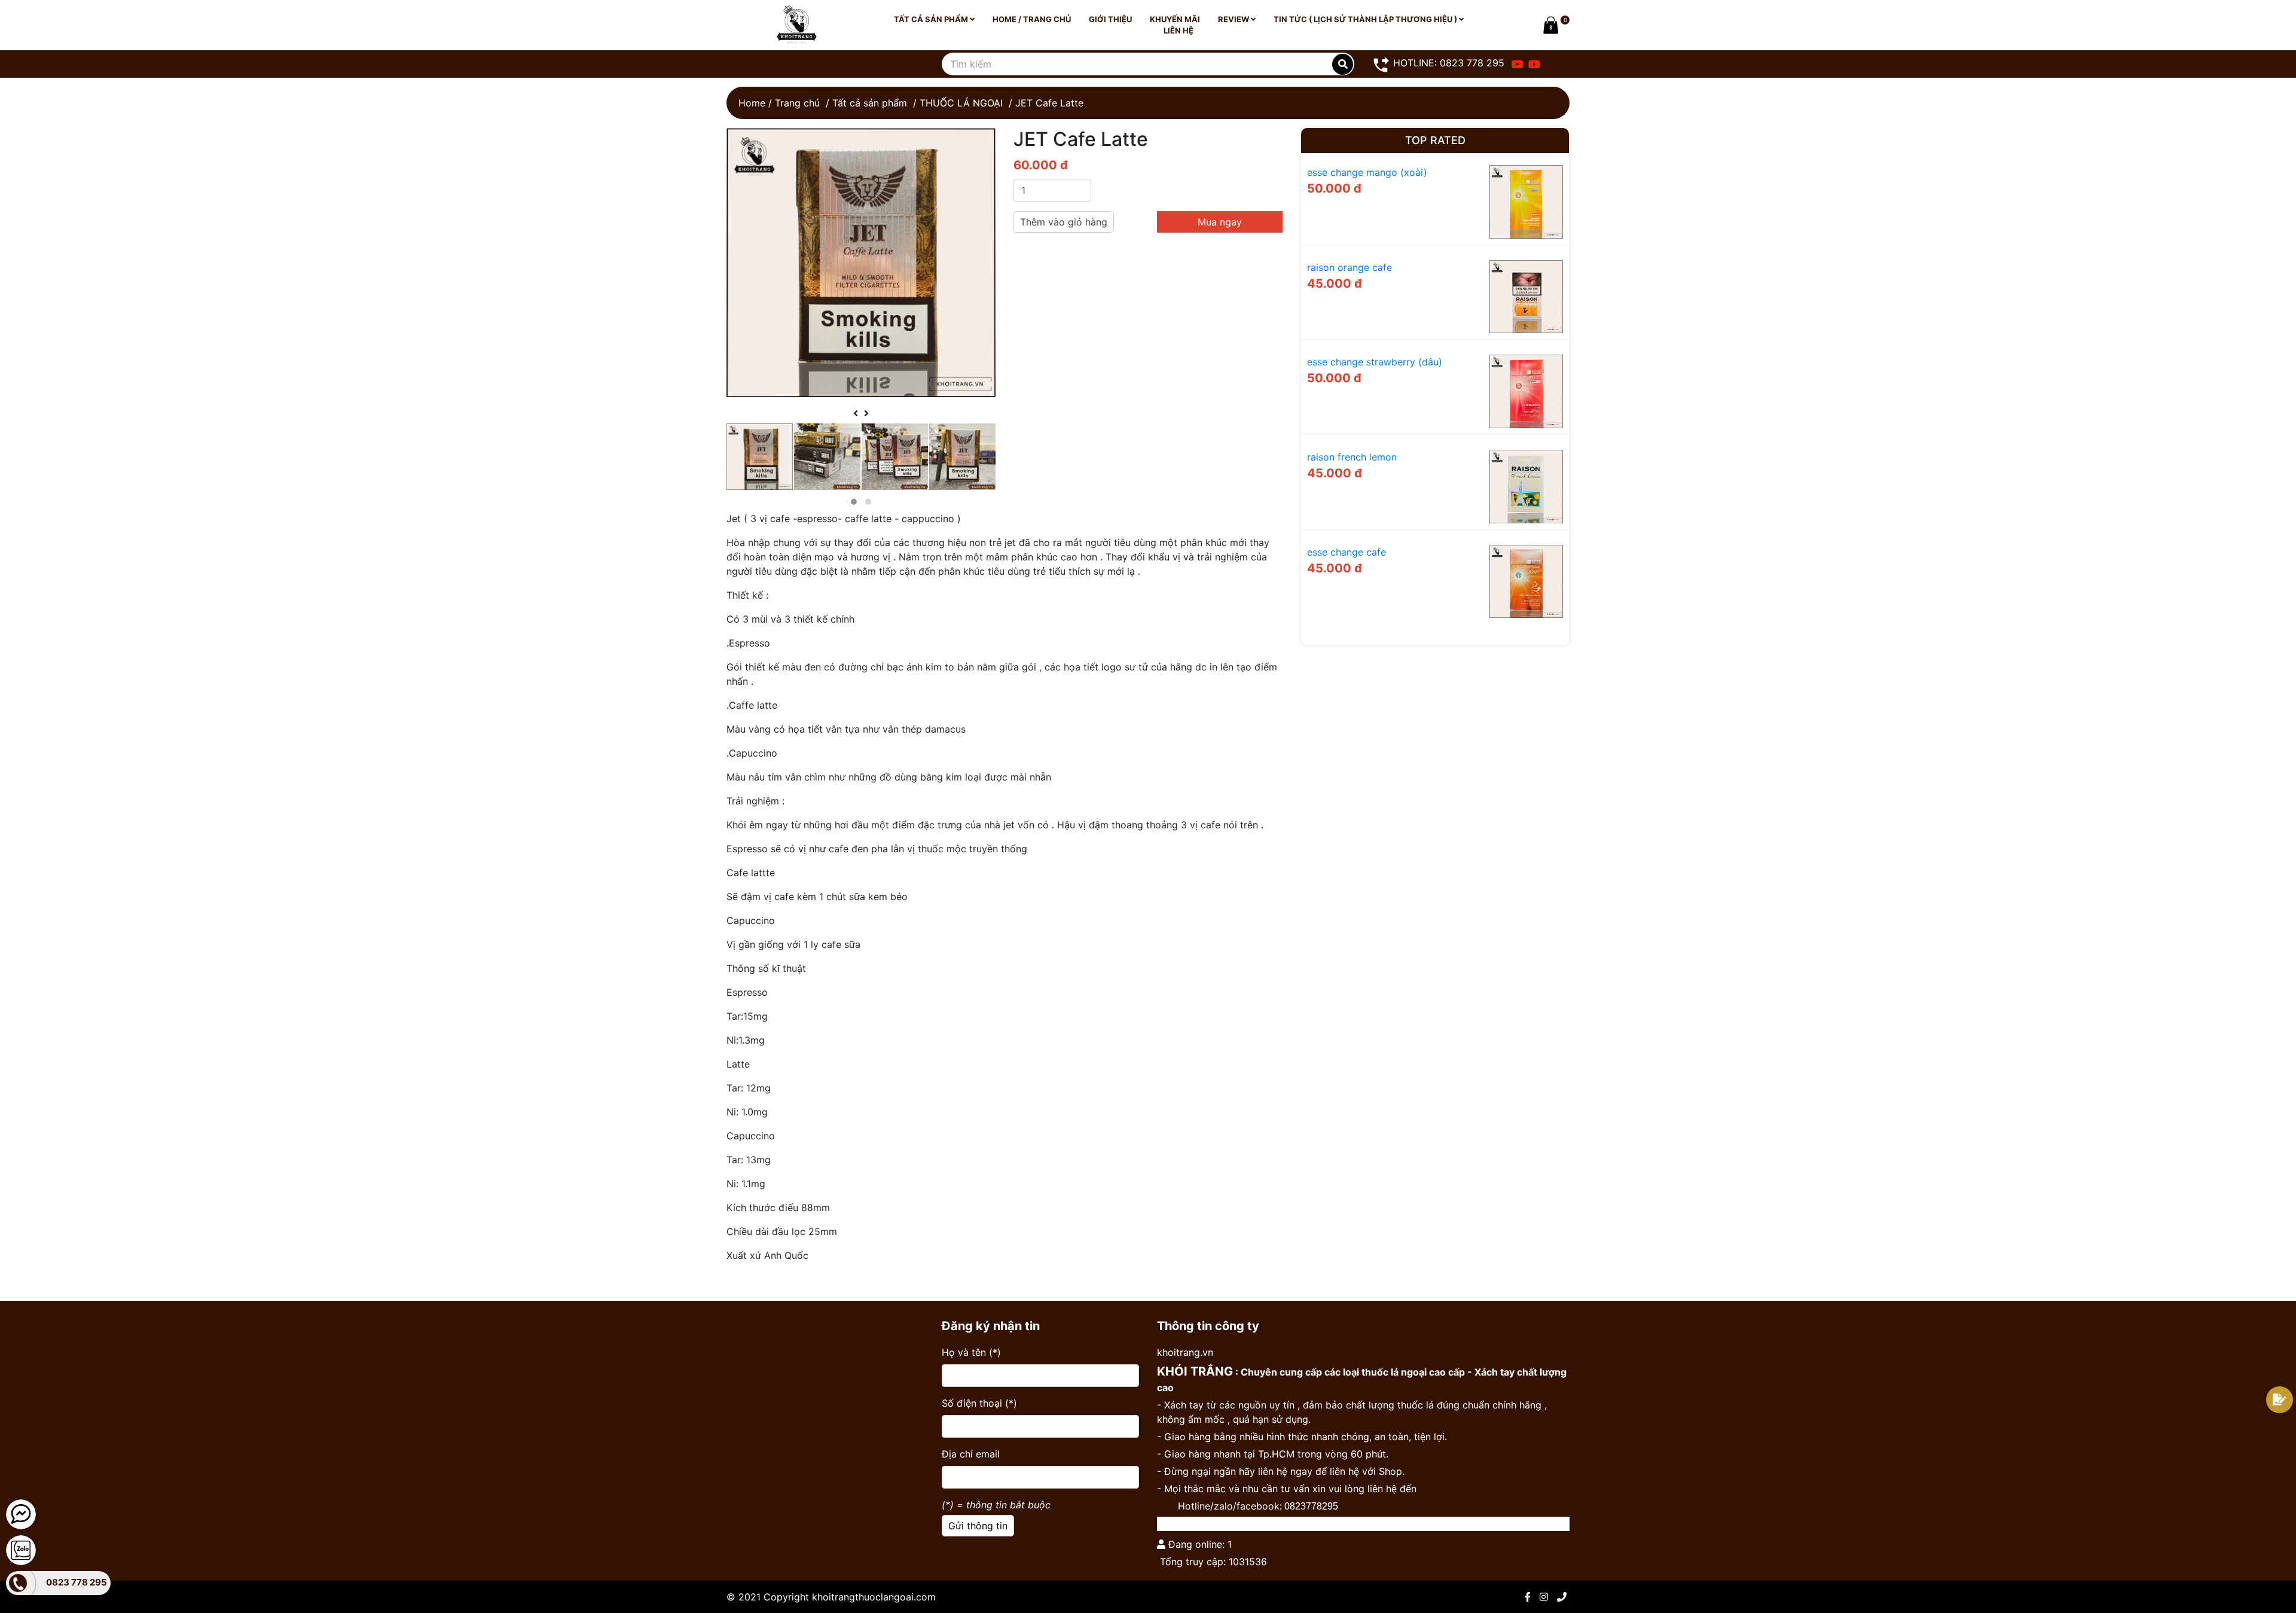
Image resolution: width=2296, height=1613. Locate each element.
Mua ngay (1220, 222)
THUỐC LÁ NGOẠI (961, 103)
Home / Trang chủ (1032, 19)
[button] (854, 502)
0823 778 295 (77, 1582)
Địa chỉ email (971, 1454)
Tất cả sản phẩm (932, 19)
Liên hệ (1178, 31)
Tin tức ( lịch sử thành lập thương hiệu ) (1366, 19)
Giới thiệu (1110, 19)
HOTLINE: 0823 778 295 (1447, 63)
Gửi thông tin (978, 1526)
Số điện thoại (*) (979, 1403)
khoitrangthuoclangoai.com (874, 1597)
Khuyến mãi (1175, 19)
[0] (1549, 25)
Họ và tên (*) (971, 1352)
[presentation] (856, 413)
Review (1234, 19)
